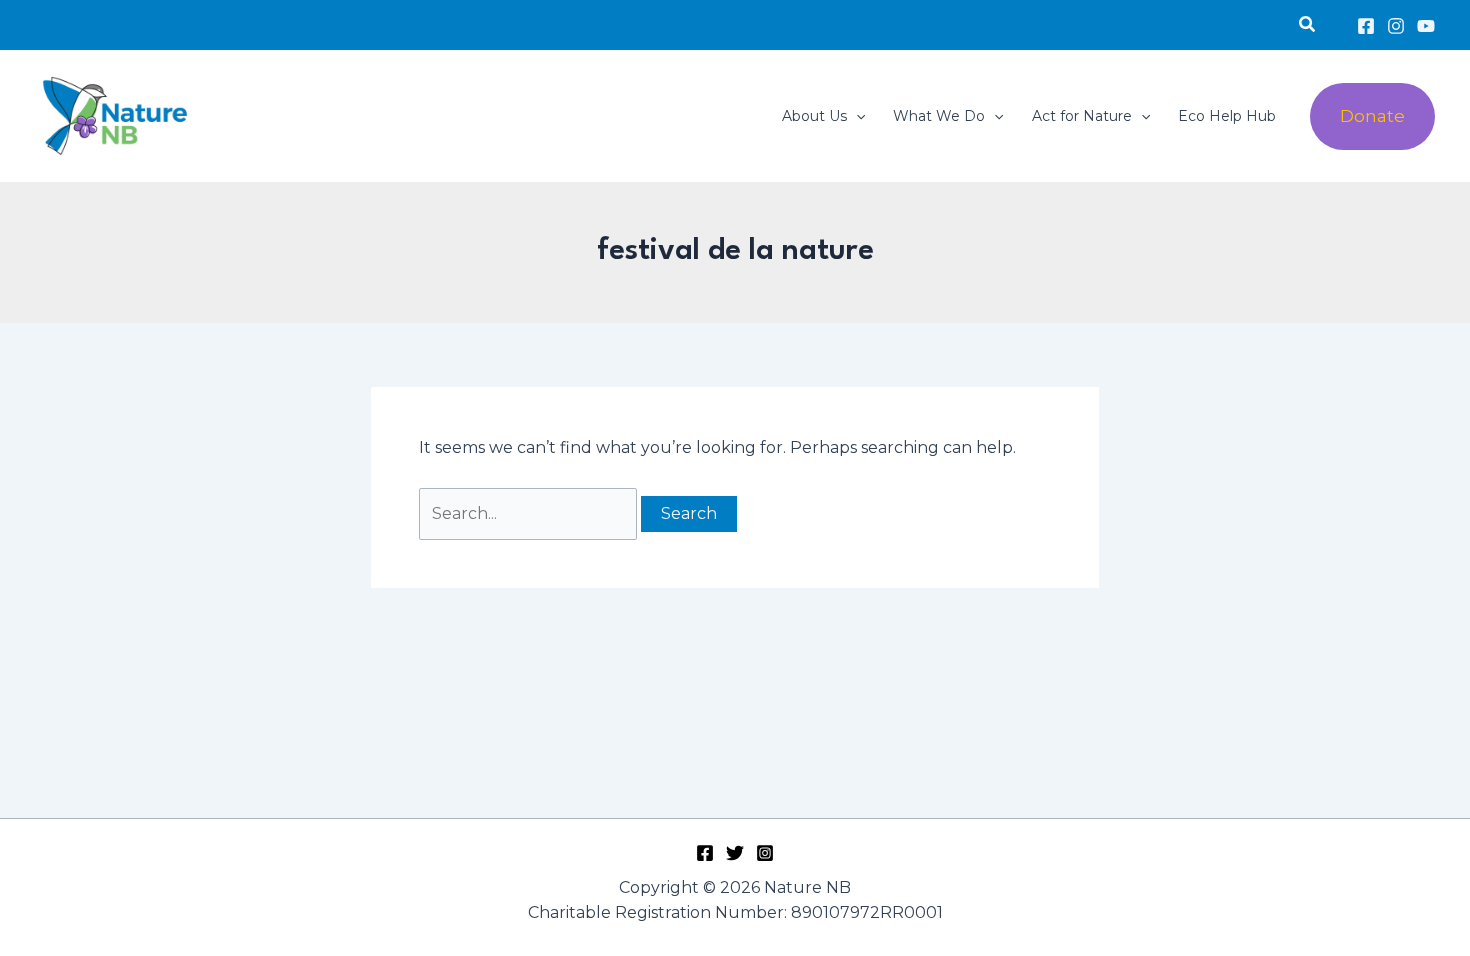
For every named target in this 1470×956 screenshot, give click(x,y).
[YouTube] (1426, 26)
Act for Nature (1082, 116)
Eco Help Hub (1227, 116)
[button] (1308, 25)
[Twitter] (735, 853)
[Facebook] (1366, 26)
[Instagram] (1396, 26)
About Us (814, 116)
